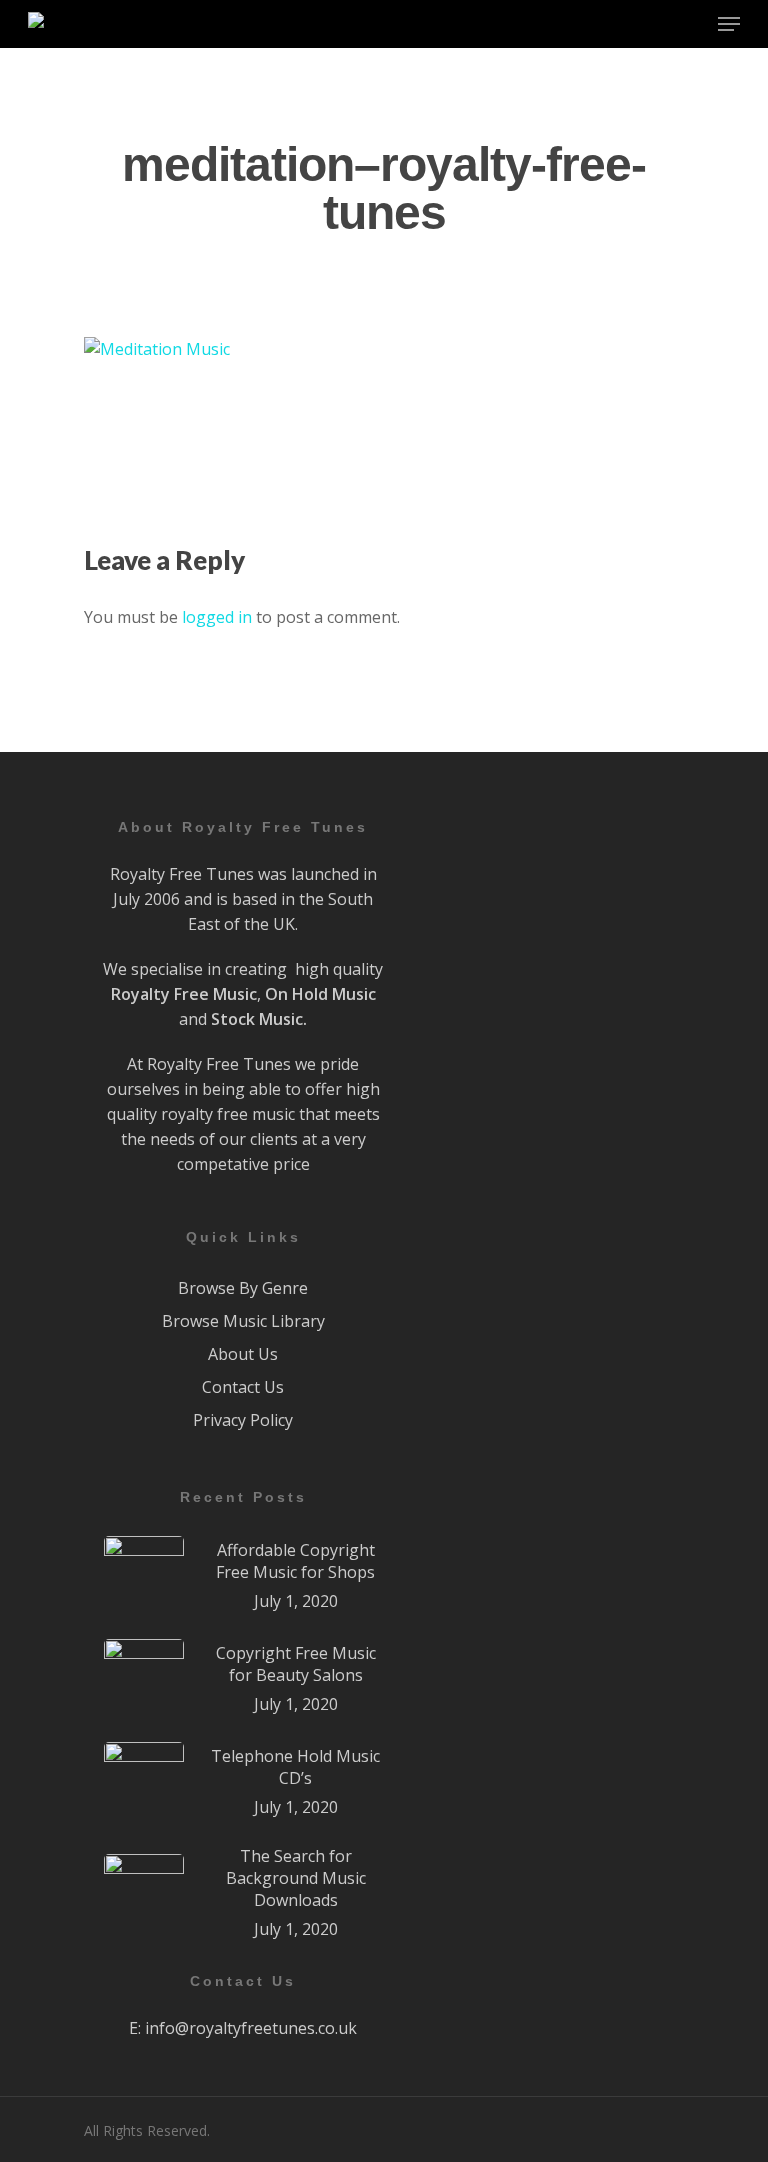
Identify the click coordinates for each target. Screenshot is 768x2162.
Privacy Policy (243, 1420)
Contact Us (243, 1387)
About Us (243, 1354)
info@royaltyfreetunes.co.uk (251, 2028)
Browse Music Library (243, 1321)
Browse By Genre (243, 1288)
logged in (217, 617)
